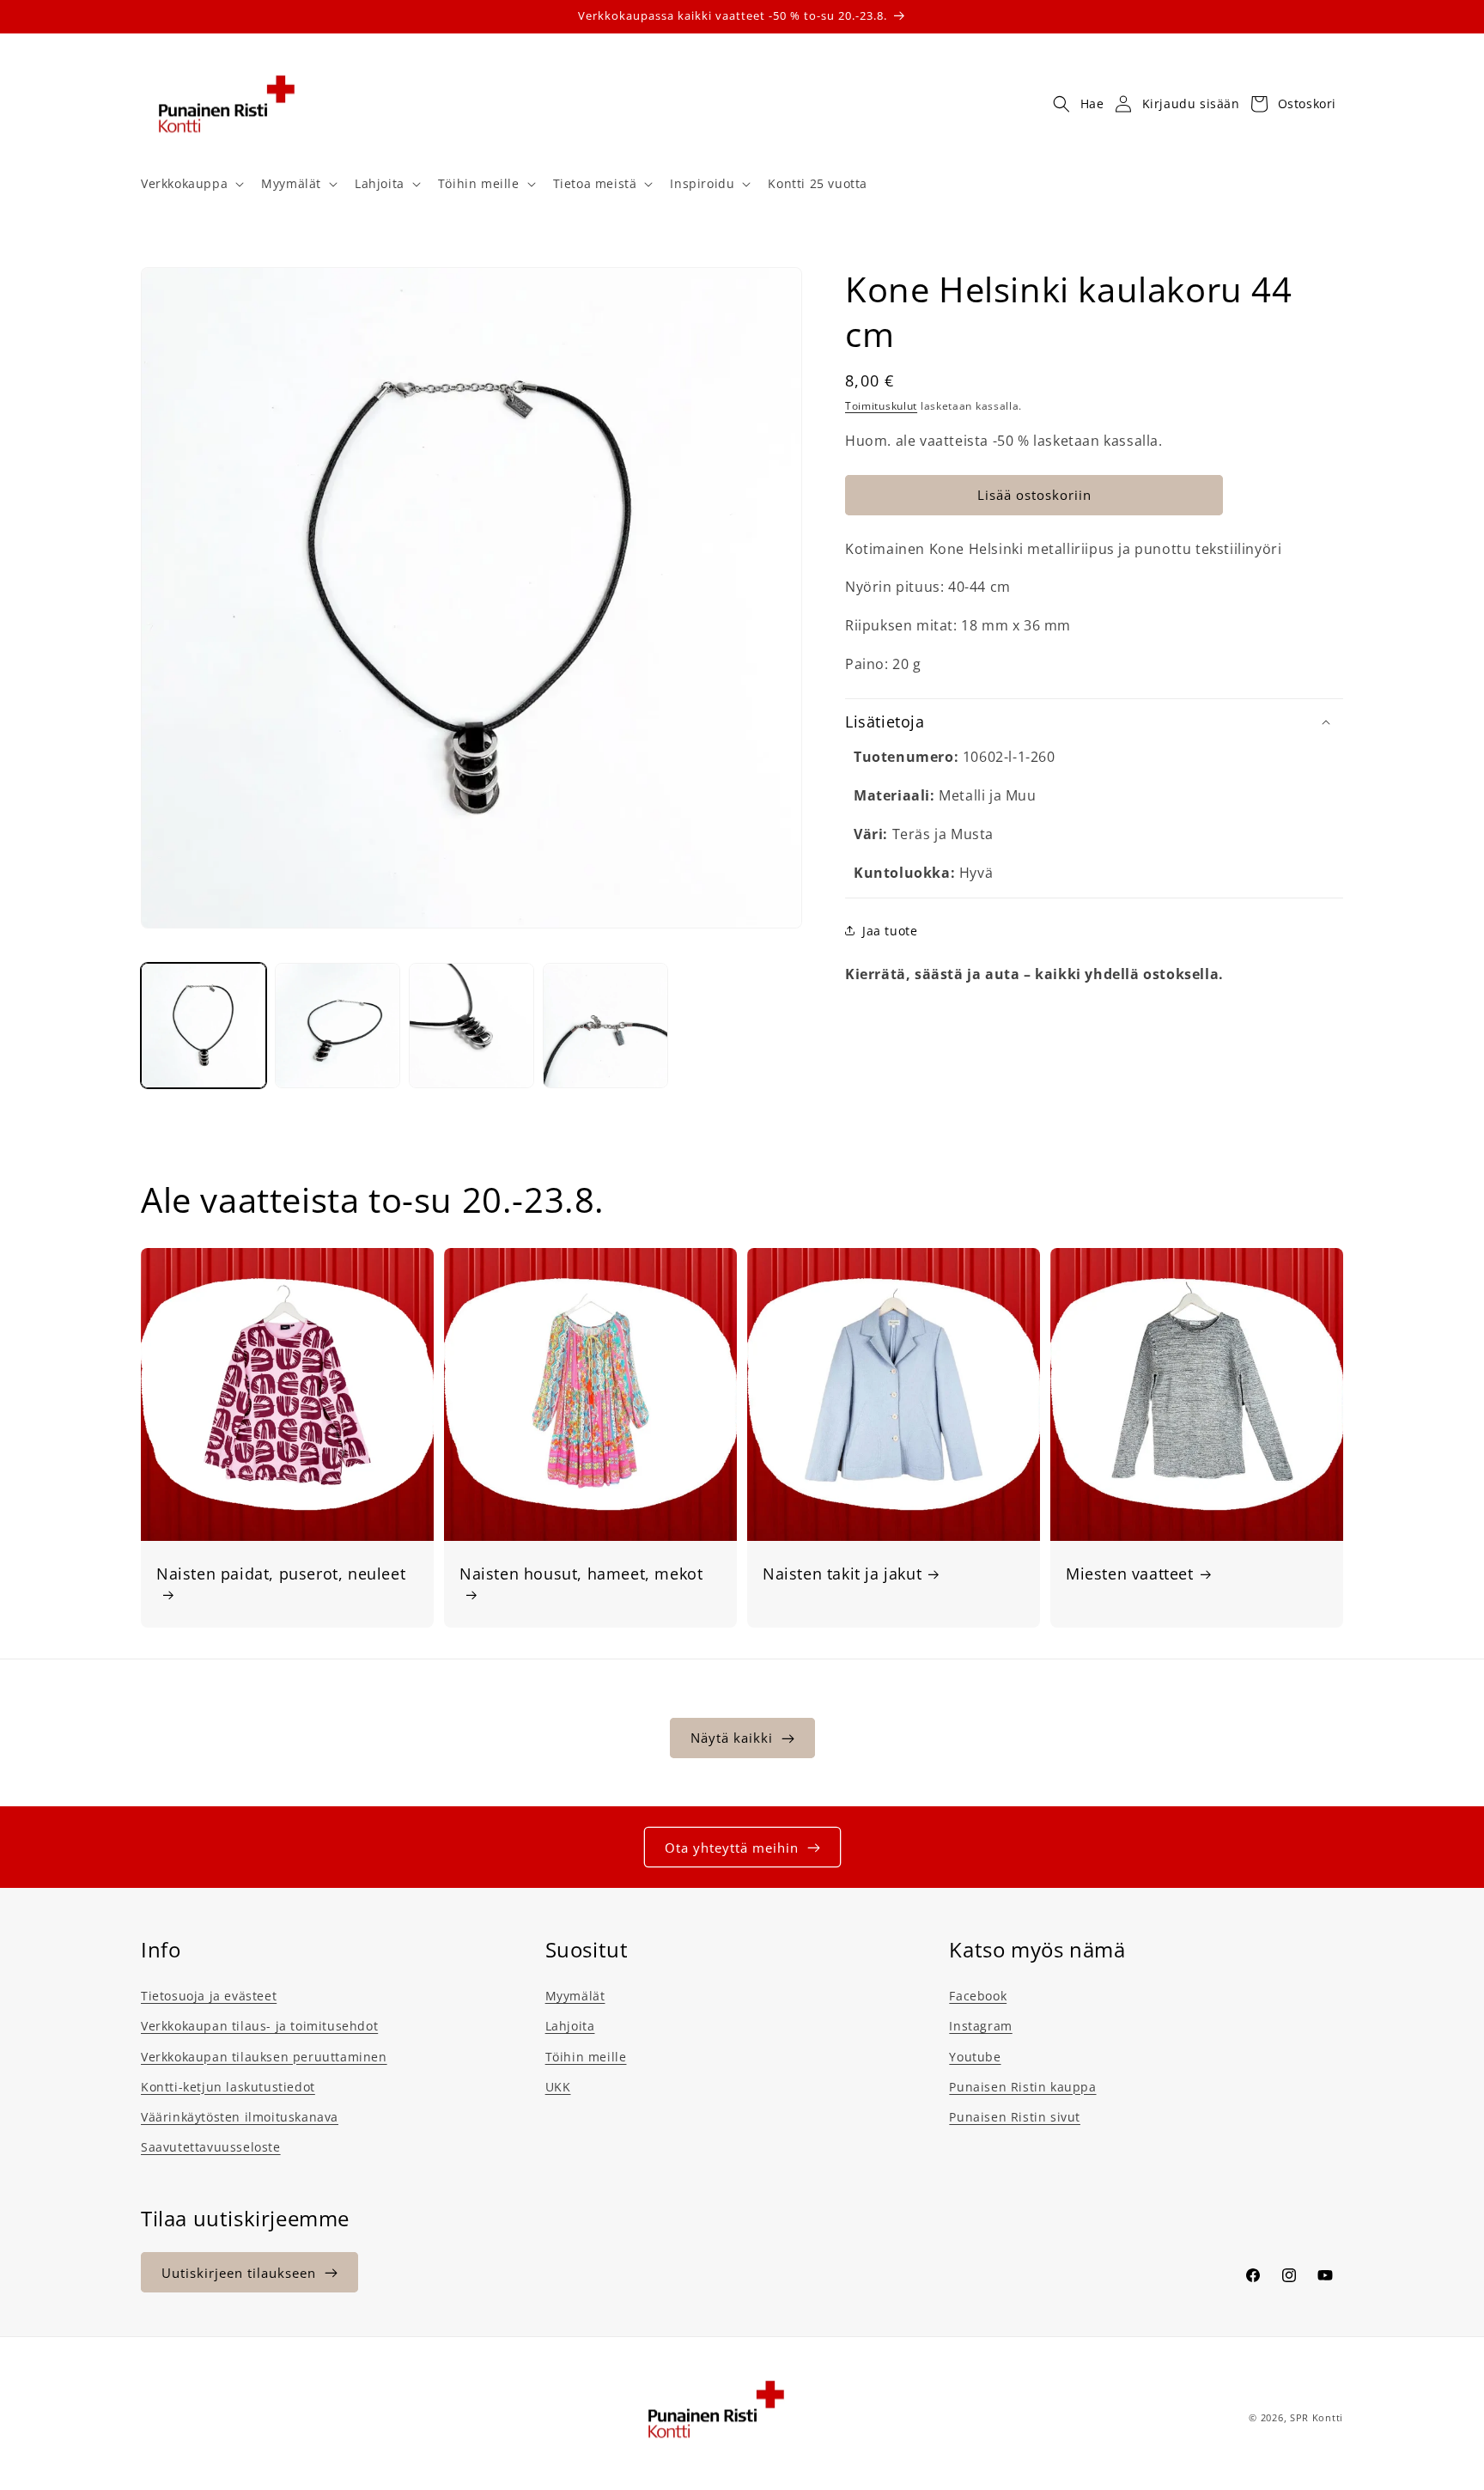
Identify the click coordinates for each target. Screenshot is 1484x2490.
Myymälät (575, 1996)
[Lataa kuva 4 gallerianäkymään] (605, 1026)
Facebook (978, 1996)
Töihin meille (586, 2057)
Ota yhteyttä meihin (732, 1848)
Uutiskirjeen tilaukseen (239, 2273)
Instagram (980, 2026)
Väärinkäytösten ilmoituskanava (240, 2117)
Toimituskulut (881, 406)
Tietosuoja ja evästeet (209, 1996)
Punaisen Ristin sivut (1015, 2117)
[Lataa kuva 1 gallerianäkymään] (204, 1026)
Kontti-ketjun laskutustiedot (228, 2087)
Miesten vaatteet (1130, 1574)
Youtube (975, 2057)
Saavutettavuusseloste (211, 2147)
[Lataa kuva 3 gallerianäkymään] (471, 1026)
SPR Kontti (1317, 2417)
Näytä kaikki (732, 1738)
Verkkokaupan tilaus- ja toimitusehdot (259, 2026)
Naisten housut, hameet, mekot (581, 1574)
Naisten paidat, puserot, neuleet (281, 1574)
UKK (558, 2087)
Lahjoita (570, 2026)
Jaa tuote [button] (890, 931)
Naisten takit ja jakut (842, 1574)
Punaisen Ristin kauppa (1022, 2087)
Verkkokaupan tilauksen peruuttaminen (264, 2057)
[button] (191, 184)
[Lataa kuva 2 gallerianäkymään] (338, 1026)
